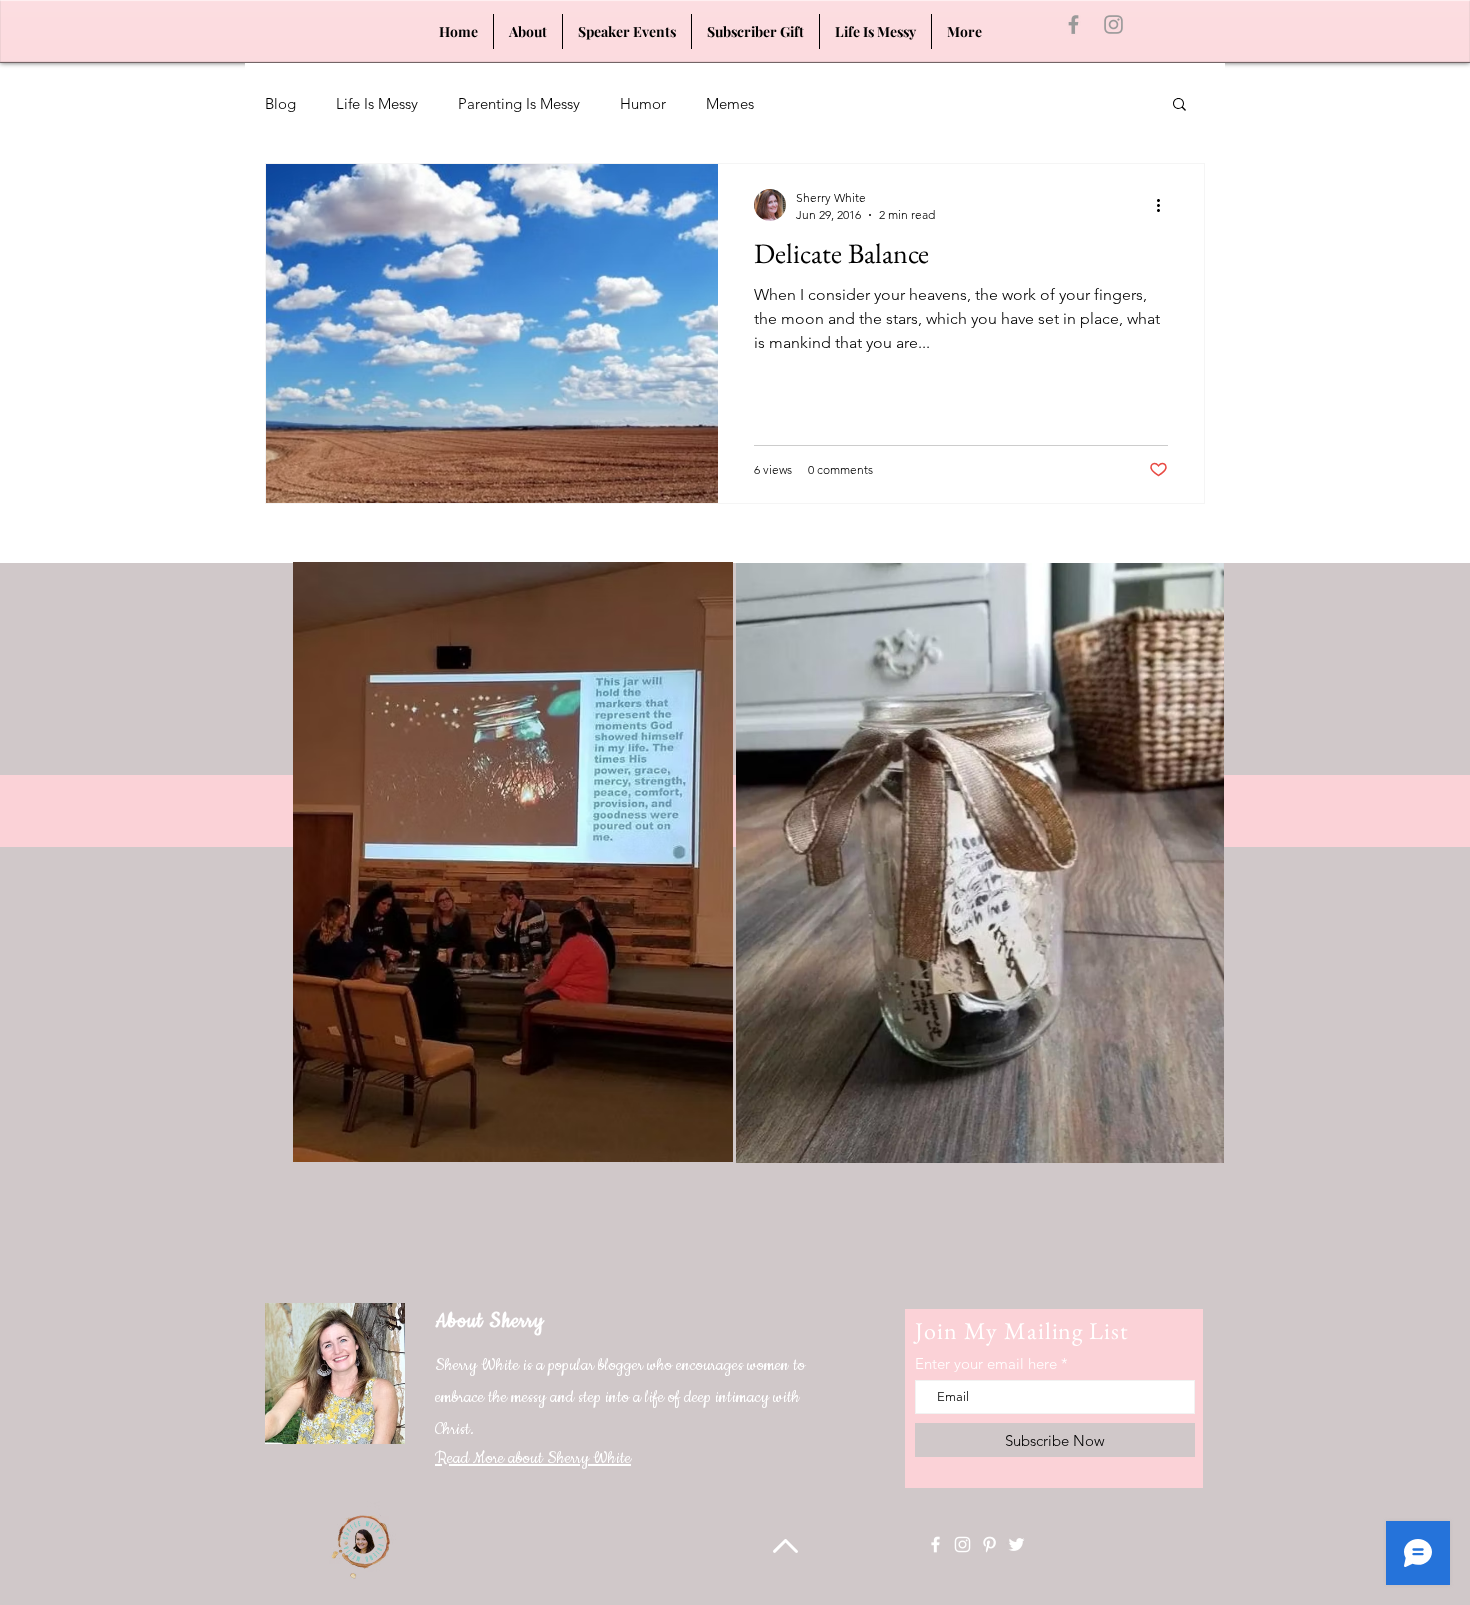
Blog (280, 103)
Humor (643, 103)
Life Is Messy (377, 103)
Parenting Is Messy (519, 103)
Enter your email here (986, 1363)
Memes (730, 103)
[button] (1179, 105)
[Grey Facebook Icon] (1073, 24)
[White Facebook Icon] (935, 1544)
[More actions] (1165, 205)
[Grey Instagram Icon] (1113, 24)
